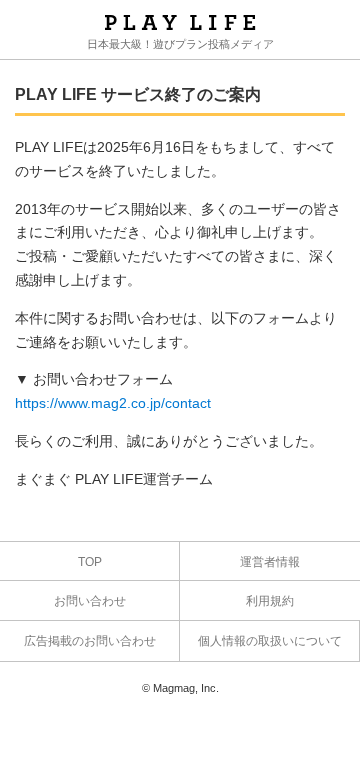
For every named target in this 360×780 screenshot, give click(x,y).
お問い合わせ (90, 601)
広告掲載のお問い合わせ (90, 641)
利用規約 (270, 601)
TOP (90, 562)
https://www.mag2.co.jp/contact (113, 403)
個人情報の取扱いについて (270, 641)
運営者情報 (270, 562)
